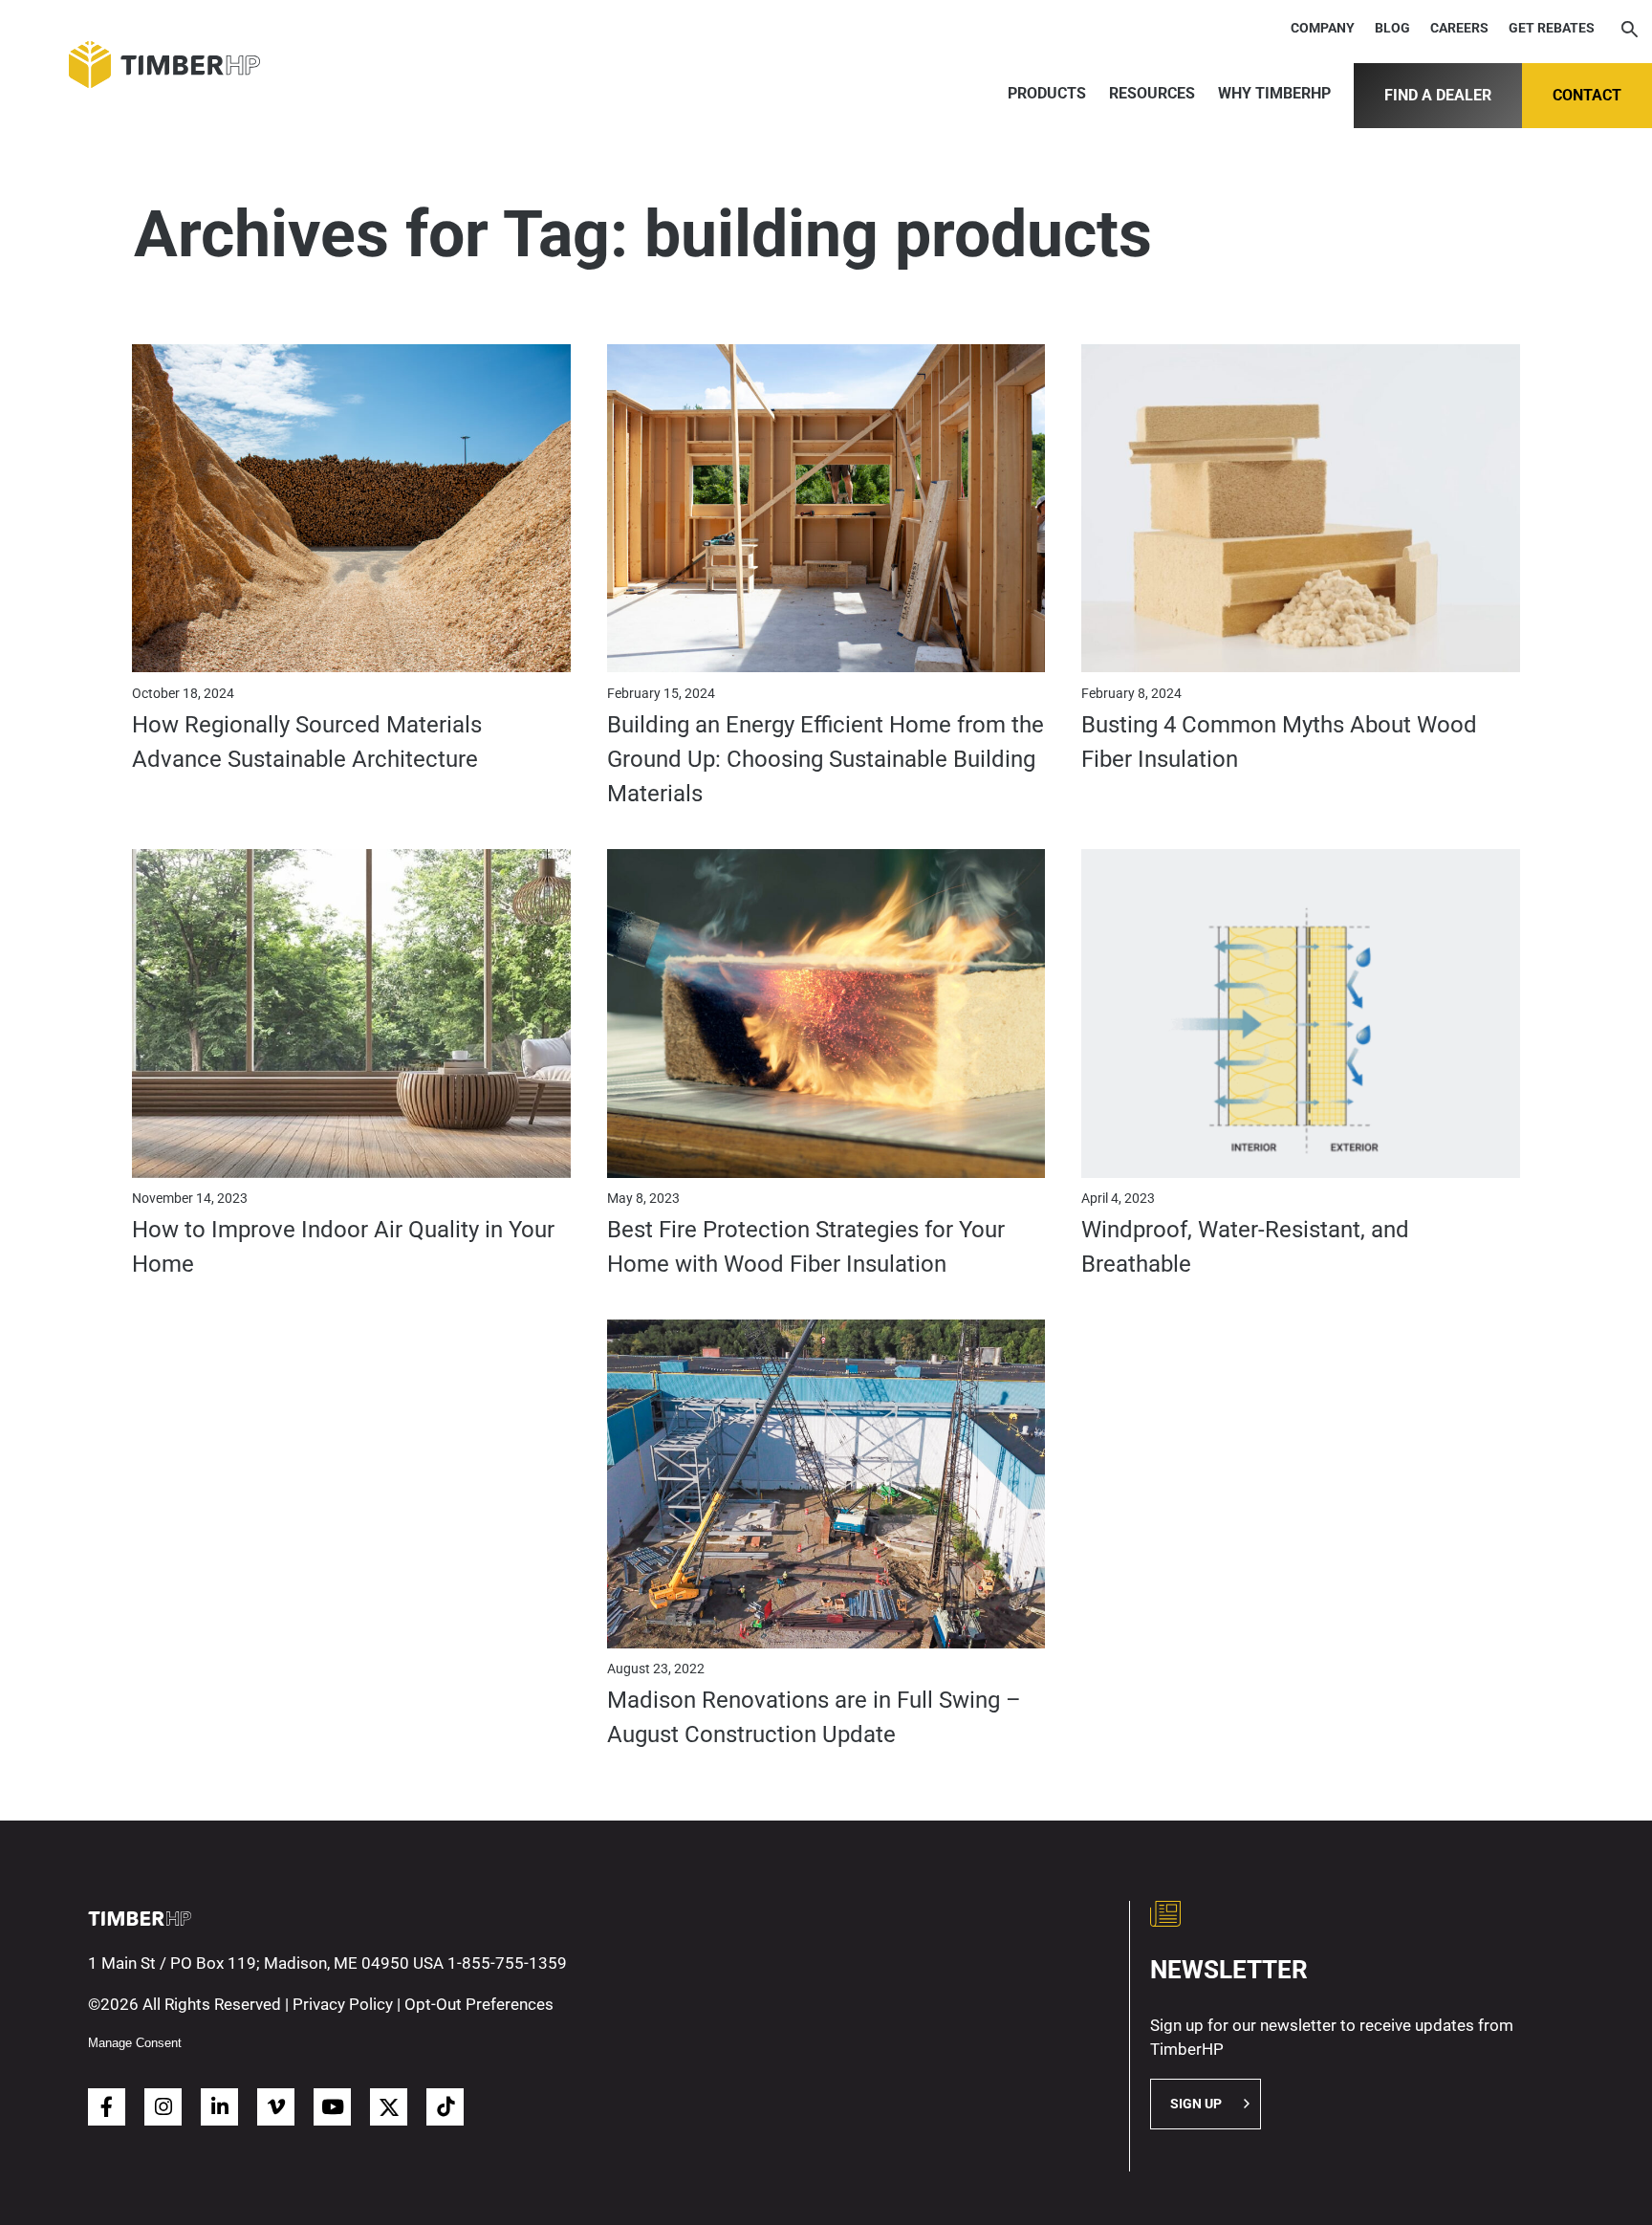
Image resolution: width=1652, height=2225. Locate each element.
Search (1629, 31)
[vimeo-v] (276, 2107)
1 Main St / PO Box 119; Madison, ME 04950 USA (266, 1963)
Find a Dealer (1438, 95)
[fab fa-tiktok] (445, 2107)
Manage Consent (135, 2043)
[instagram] (163, 2107)
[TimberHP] (149, 64)
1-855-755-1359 (507, 1963)
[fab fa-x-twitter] (389, 2107)
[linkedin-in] (219, 2107)
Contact (1587, 95)
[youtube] (332, 2107)
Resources (1152, 93)
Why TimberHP (1274, 93)
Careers (1459, 28)
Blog (1392, 28)
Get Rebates (1552, 28)
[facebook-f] (107, 2107)
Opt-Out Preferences (479, 2004)
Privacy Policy (343, 2004)
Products (1047, 93)
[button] (1206, 2104)
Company (1323, 28)
